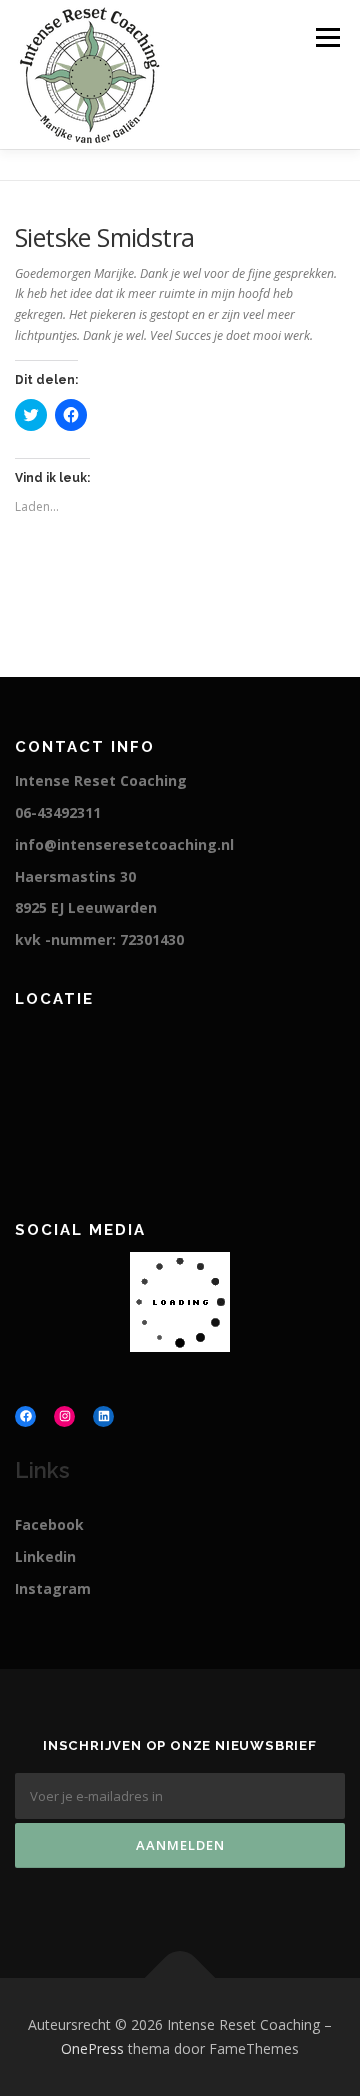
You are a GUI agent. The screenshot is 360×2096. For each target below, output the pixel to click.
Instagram (53, 1588)
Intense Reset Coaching (101, 780)
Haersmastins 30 (75, 876)
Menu (326, 37)
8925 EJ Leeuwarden (86, 907)
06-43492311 (58, 812)
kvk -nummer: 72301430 (99, 939)
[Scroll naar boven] (180, 1978)
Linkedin (45, 1556)
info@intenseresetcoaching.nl (124, 844)
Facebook (49, 1524)
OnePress (92, 2048)
